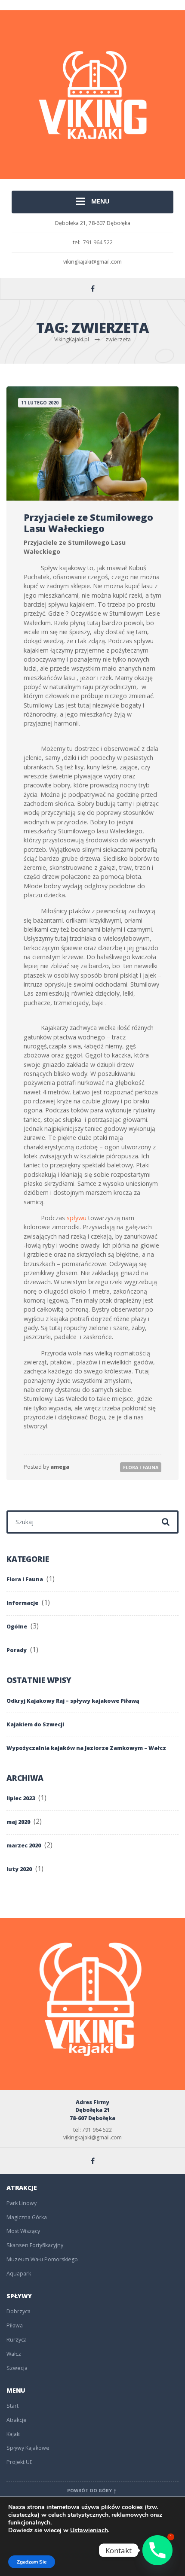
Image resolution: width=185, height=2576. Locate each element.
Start (12, 2406)
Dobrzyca (18, 2311)
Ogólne (17, 1627)
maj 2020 (18, 1822)
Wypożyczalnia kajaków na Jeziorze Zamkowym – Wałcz (86, 1748)
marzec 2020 (24, 1845)
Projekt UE (20, 2462)
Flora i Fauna (141, 1467)
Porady (17, 1650)
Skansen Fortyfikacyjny (35, 2245)
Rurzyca (17, 2340)
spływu (77, 1218)
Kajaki (14, 2434)
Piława (15, 2325)
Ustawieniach (89, 2530)
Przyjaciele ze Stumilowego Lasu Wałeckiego (88, 523)
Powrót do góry (90, 2491)
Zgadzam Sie (32, 2562)
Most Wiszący (23, 2231)
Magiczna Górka (27, 2217)
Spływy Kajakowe (28, 2448)
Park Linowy (22, 2203)
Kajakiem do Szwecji (35, 1724)
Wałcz (14, 2354)
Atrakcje (17, 2420)
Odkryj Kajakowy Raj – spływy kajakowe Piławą (73, 1701)
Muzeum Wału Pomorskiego (42, 2259)
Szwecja (17, 2368)
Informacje (22, 1603)
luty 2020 (19, 1869)
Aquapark (19, 2274)
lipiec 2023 (21, 1798)
